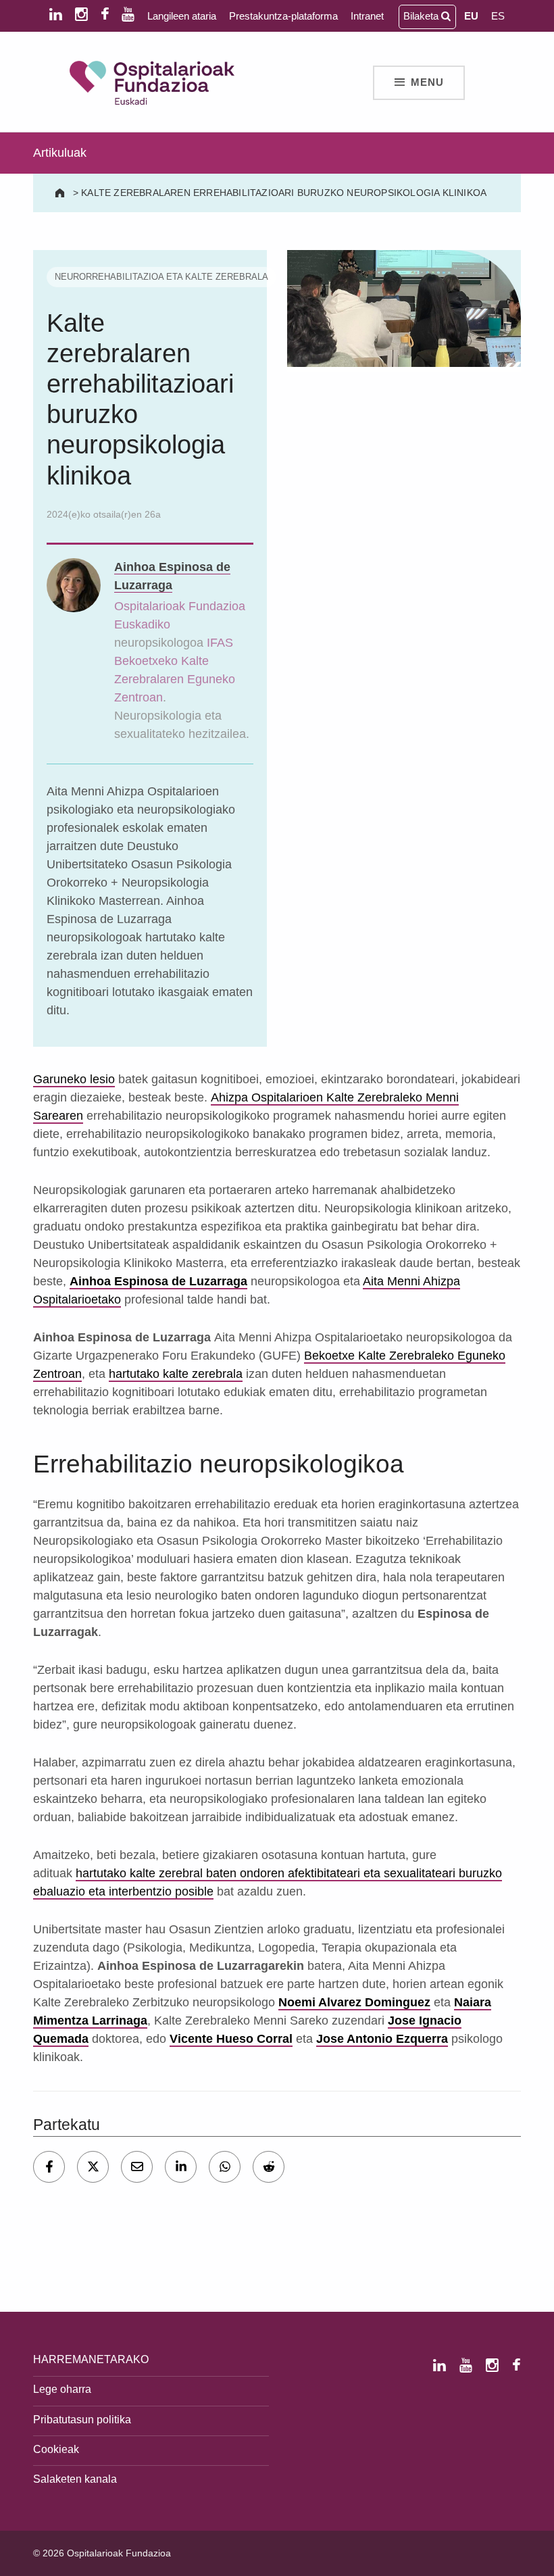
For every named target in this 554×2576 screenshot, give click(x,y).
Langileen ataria (182, 16)
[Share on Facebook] (49, 2167)
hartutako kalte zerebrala (176, 1374)
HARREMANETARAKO (91, 2359)
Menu (427, 82)
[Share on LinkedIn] (181, 2167)
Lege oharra (62, 2389)
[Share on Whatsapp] (225, 2167)
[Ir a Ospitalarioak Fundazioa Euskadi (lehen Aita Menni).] (61, 193)
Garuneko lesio (74, 1079)
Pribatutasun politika (82, 2419)
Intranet (367, 16)
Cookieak (56, 2449)
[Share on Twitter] (93, 2167)
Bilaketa (422, 16)
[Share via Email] (137, 2167)
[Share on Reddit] (269, 2167)
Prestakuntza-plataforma (283, 16)
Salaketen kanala (75, 2479)
